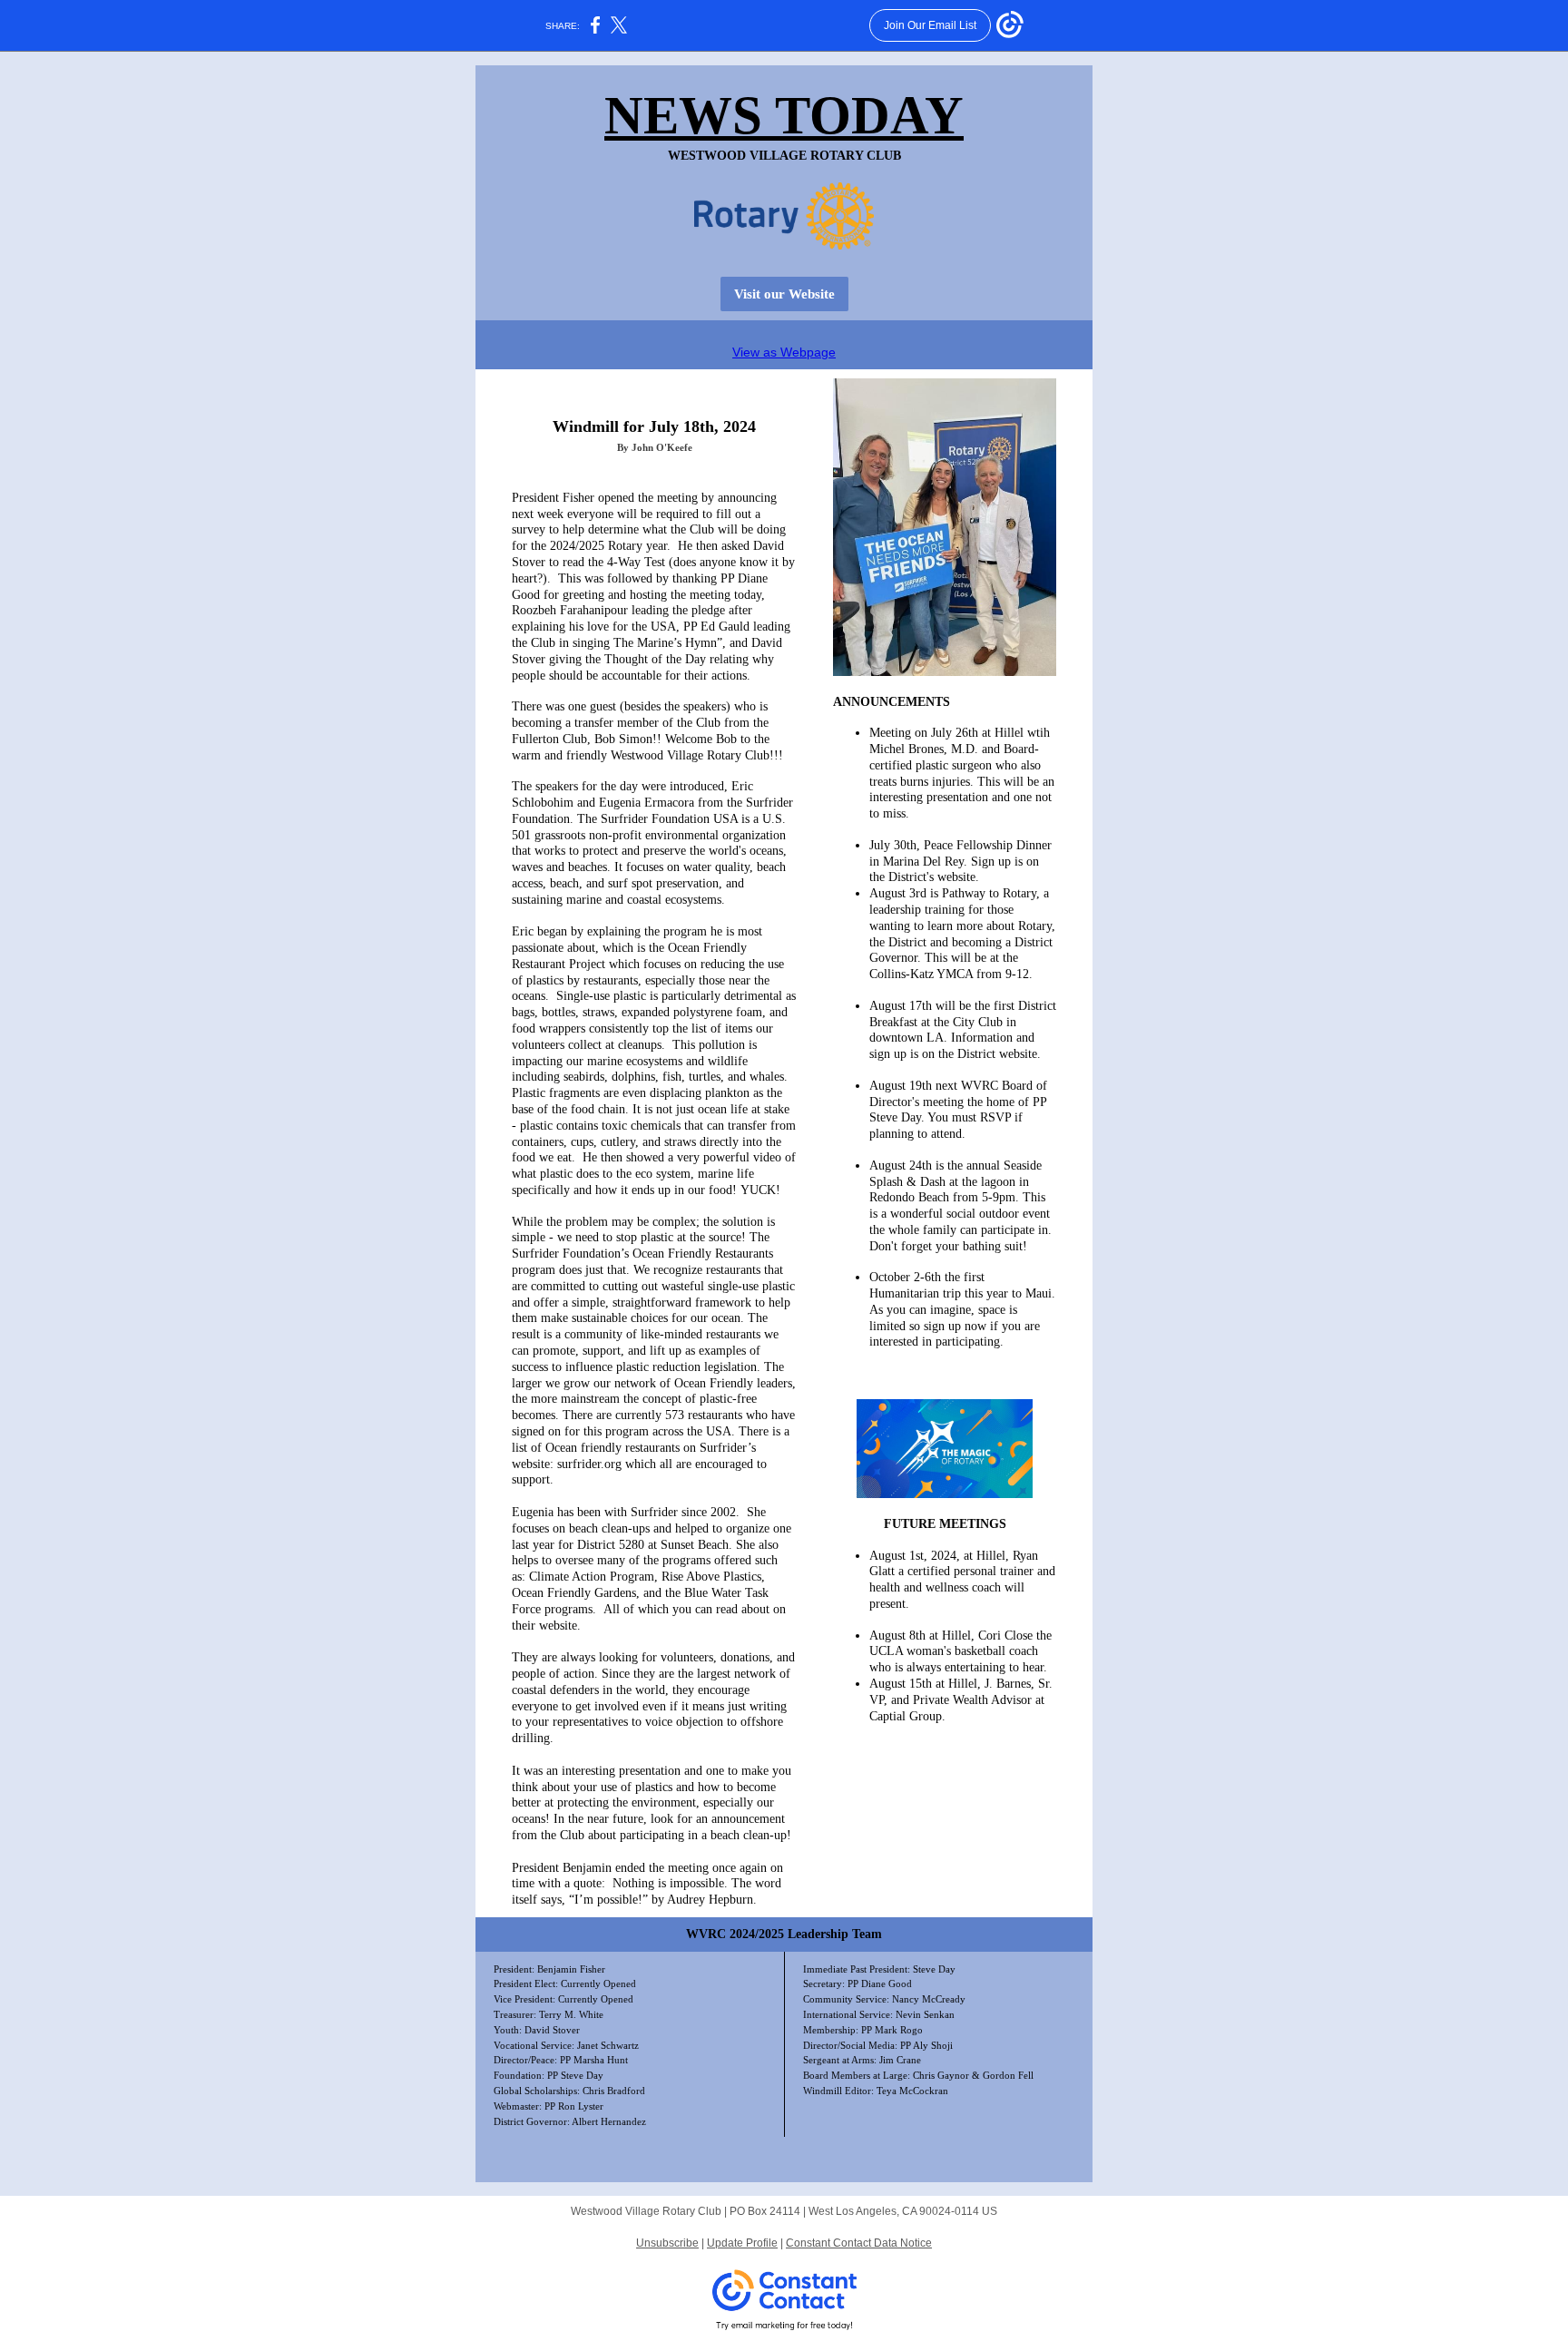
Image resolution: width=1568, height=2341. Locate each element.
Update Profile (742, 2243)
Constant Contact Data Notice (859, 2243)
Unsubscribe (667, 2243)
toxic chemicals (641, 1126)
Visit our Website (784, 294)
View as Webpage (784, 352)
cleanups (640, 1045)
